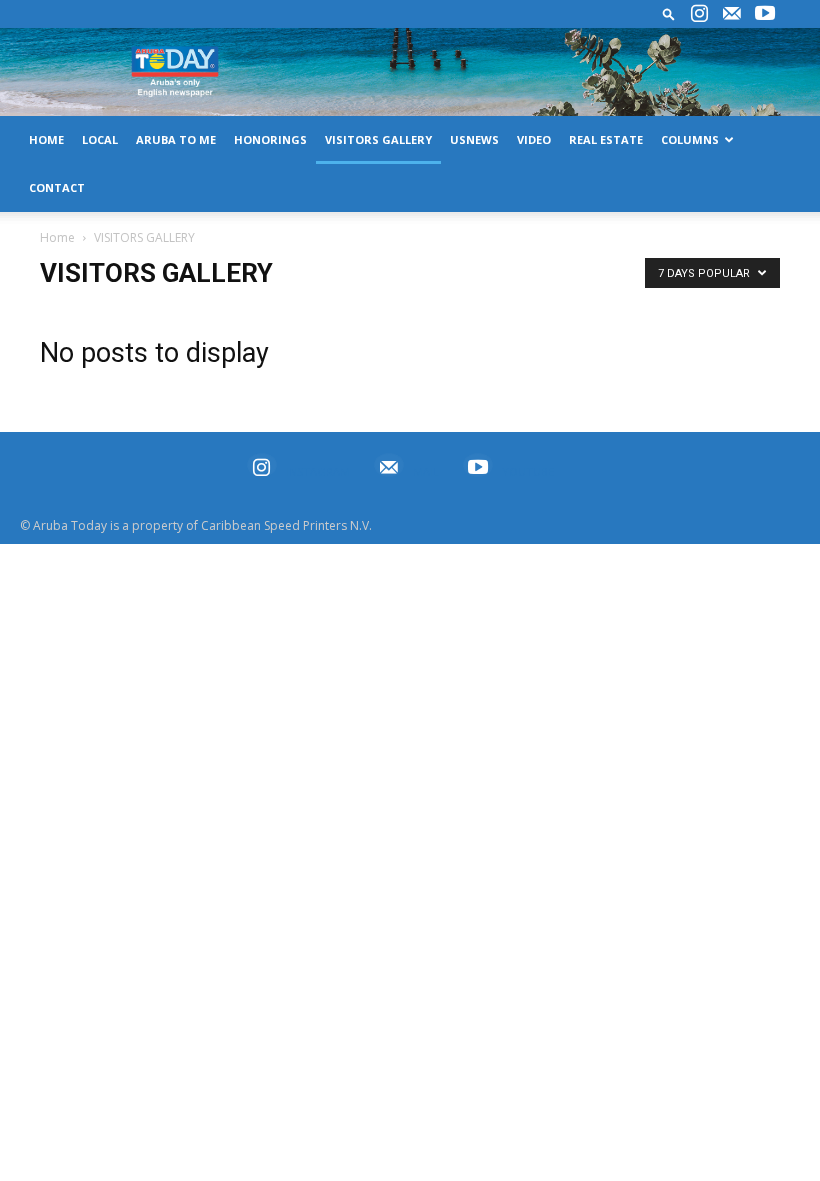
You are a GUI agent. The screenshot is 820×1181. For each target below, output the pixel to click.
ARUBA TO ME (176, 139)
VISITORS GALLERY (378, 139)
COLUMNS (690, 139)
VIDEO (534, 139)
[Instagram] (699, 14)
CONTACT (57, 187)
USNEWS (474, 139)
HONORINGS (270, 139)
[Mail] (732, 14)
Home (57, 237)
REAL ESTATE (606, 139)
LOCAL (100, 139)
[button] (669, 13)
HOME (46, 139)
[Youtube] (765, 14)
